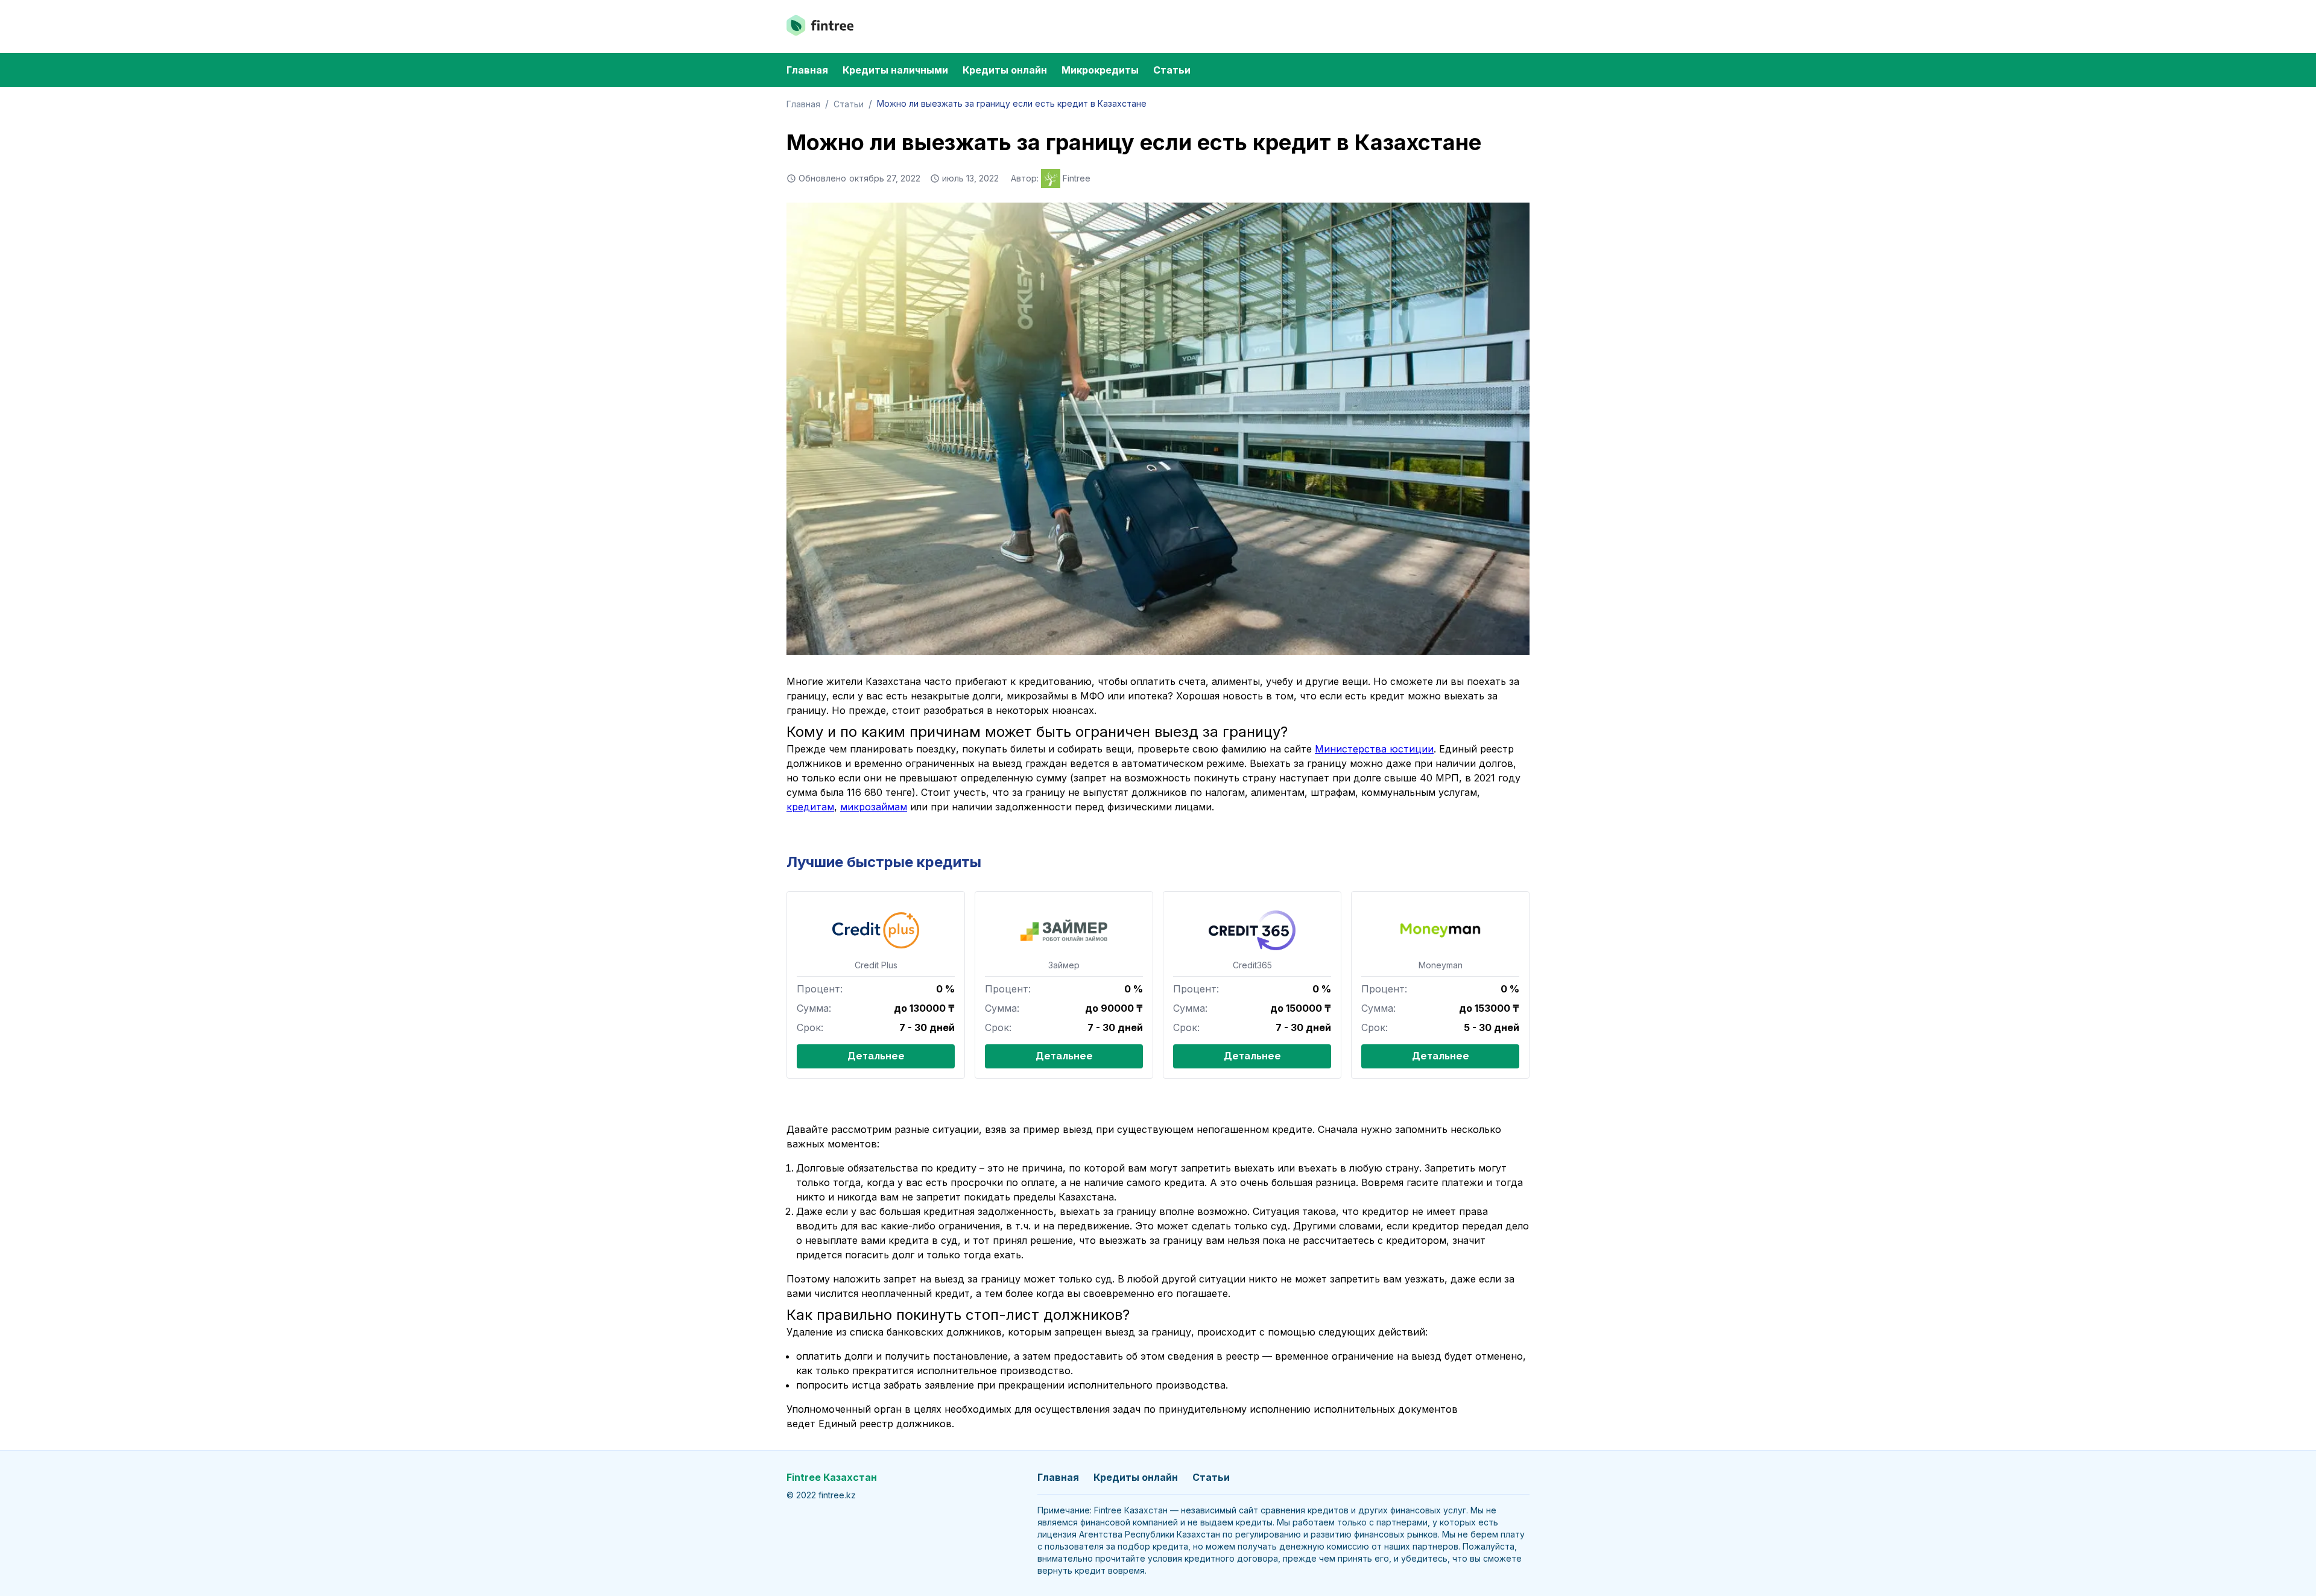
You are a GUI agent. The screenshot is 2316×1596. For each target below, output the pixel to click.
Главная (807, 70)
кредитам (810, 807)
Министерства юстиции (1374, 749)
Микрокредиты (1100, 70)
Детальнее (876, 1056)
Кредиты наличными (895, 70)
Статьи (1172, 70)
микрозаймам (874, 807)
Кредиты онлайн (1005, 70)
